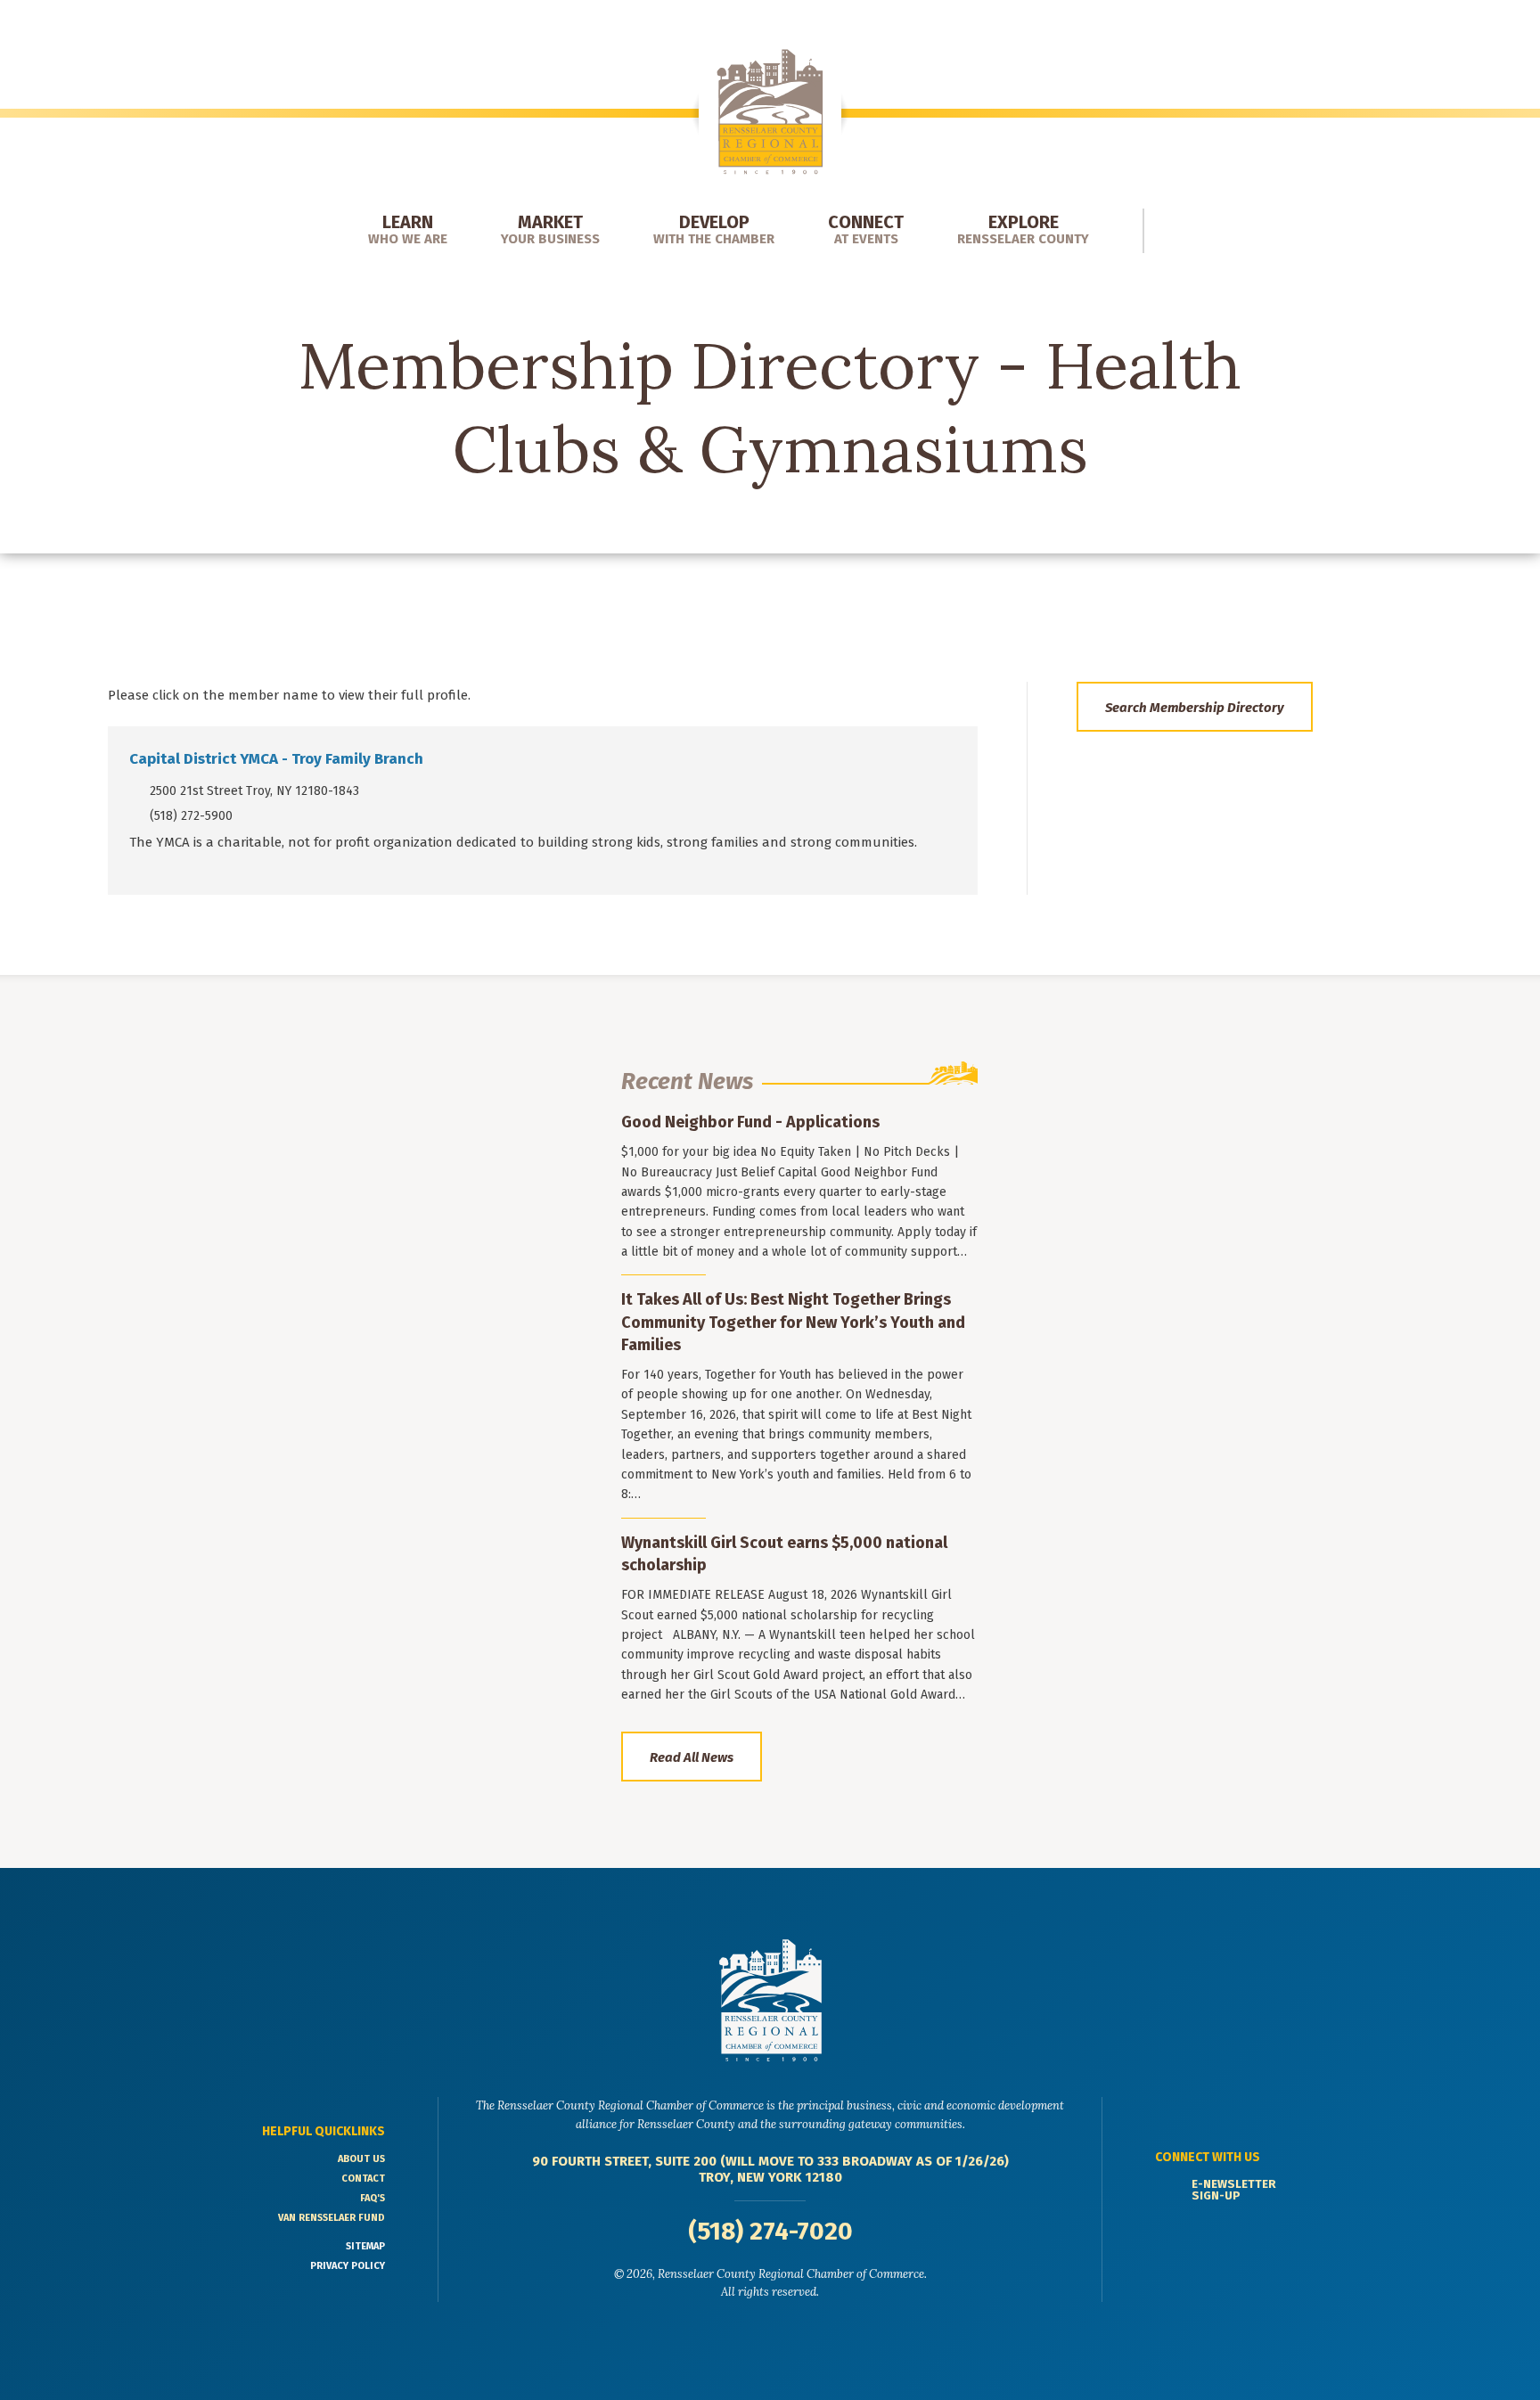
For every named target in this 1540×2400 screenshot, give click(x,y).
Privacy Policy (348, 2266)
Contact (363, 2179)
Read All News (692, 1757)
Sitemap (365, 2246)
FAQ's (373, 2198)
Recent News (687, 1081)
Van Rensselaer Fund (332, 2218)
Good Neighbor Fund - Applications (750, 1122)
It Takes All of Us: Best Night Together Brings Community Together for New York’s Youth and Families (793, 1322)
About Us (361, 2159)
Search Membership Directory (1195, 708)
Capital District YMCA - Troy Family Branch (276, 759)
